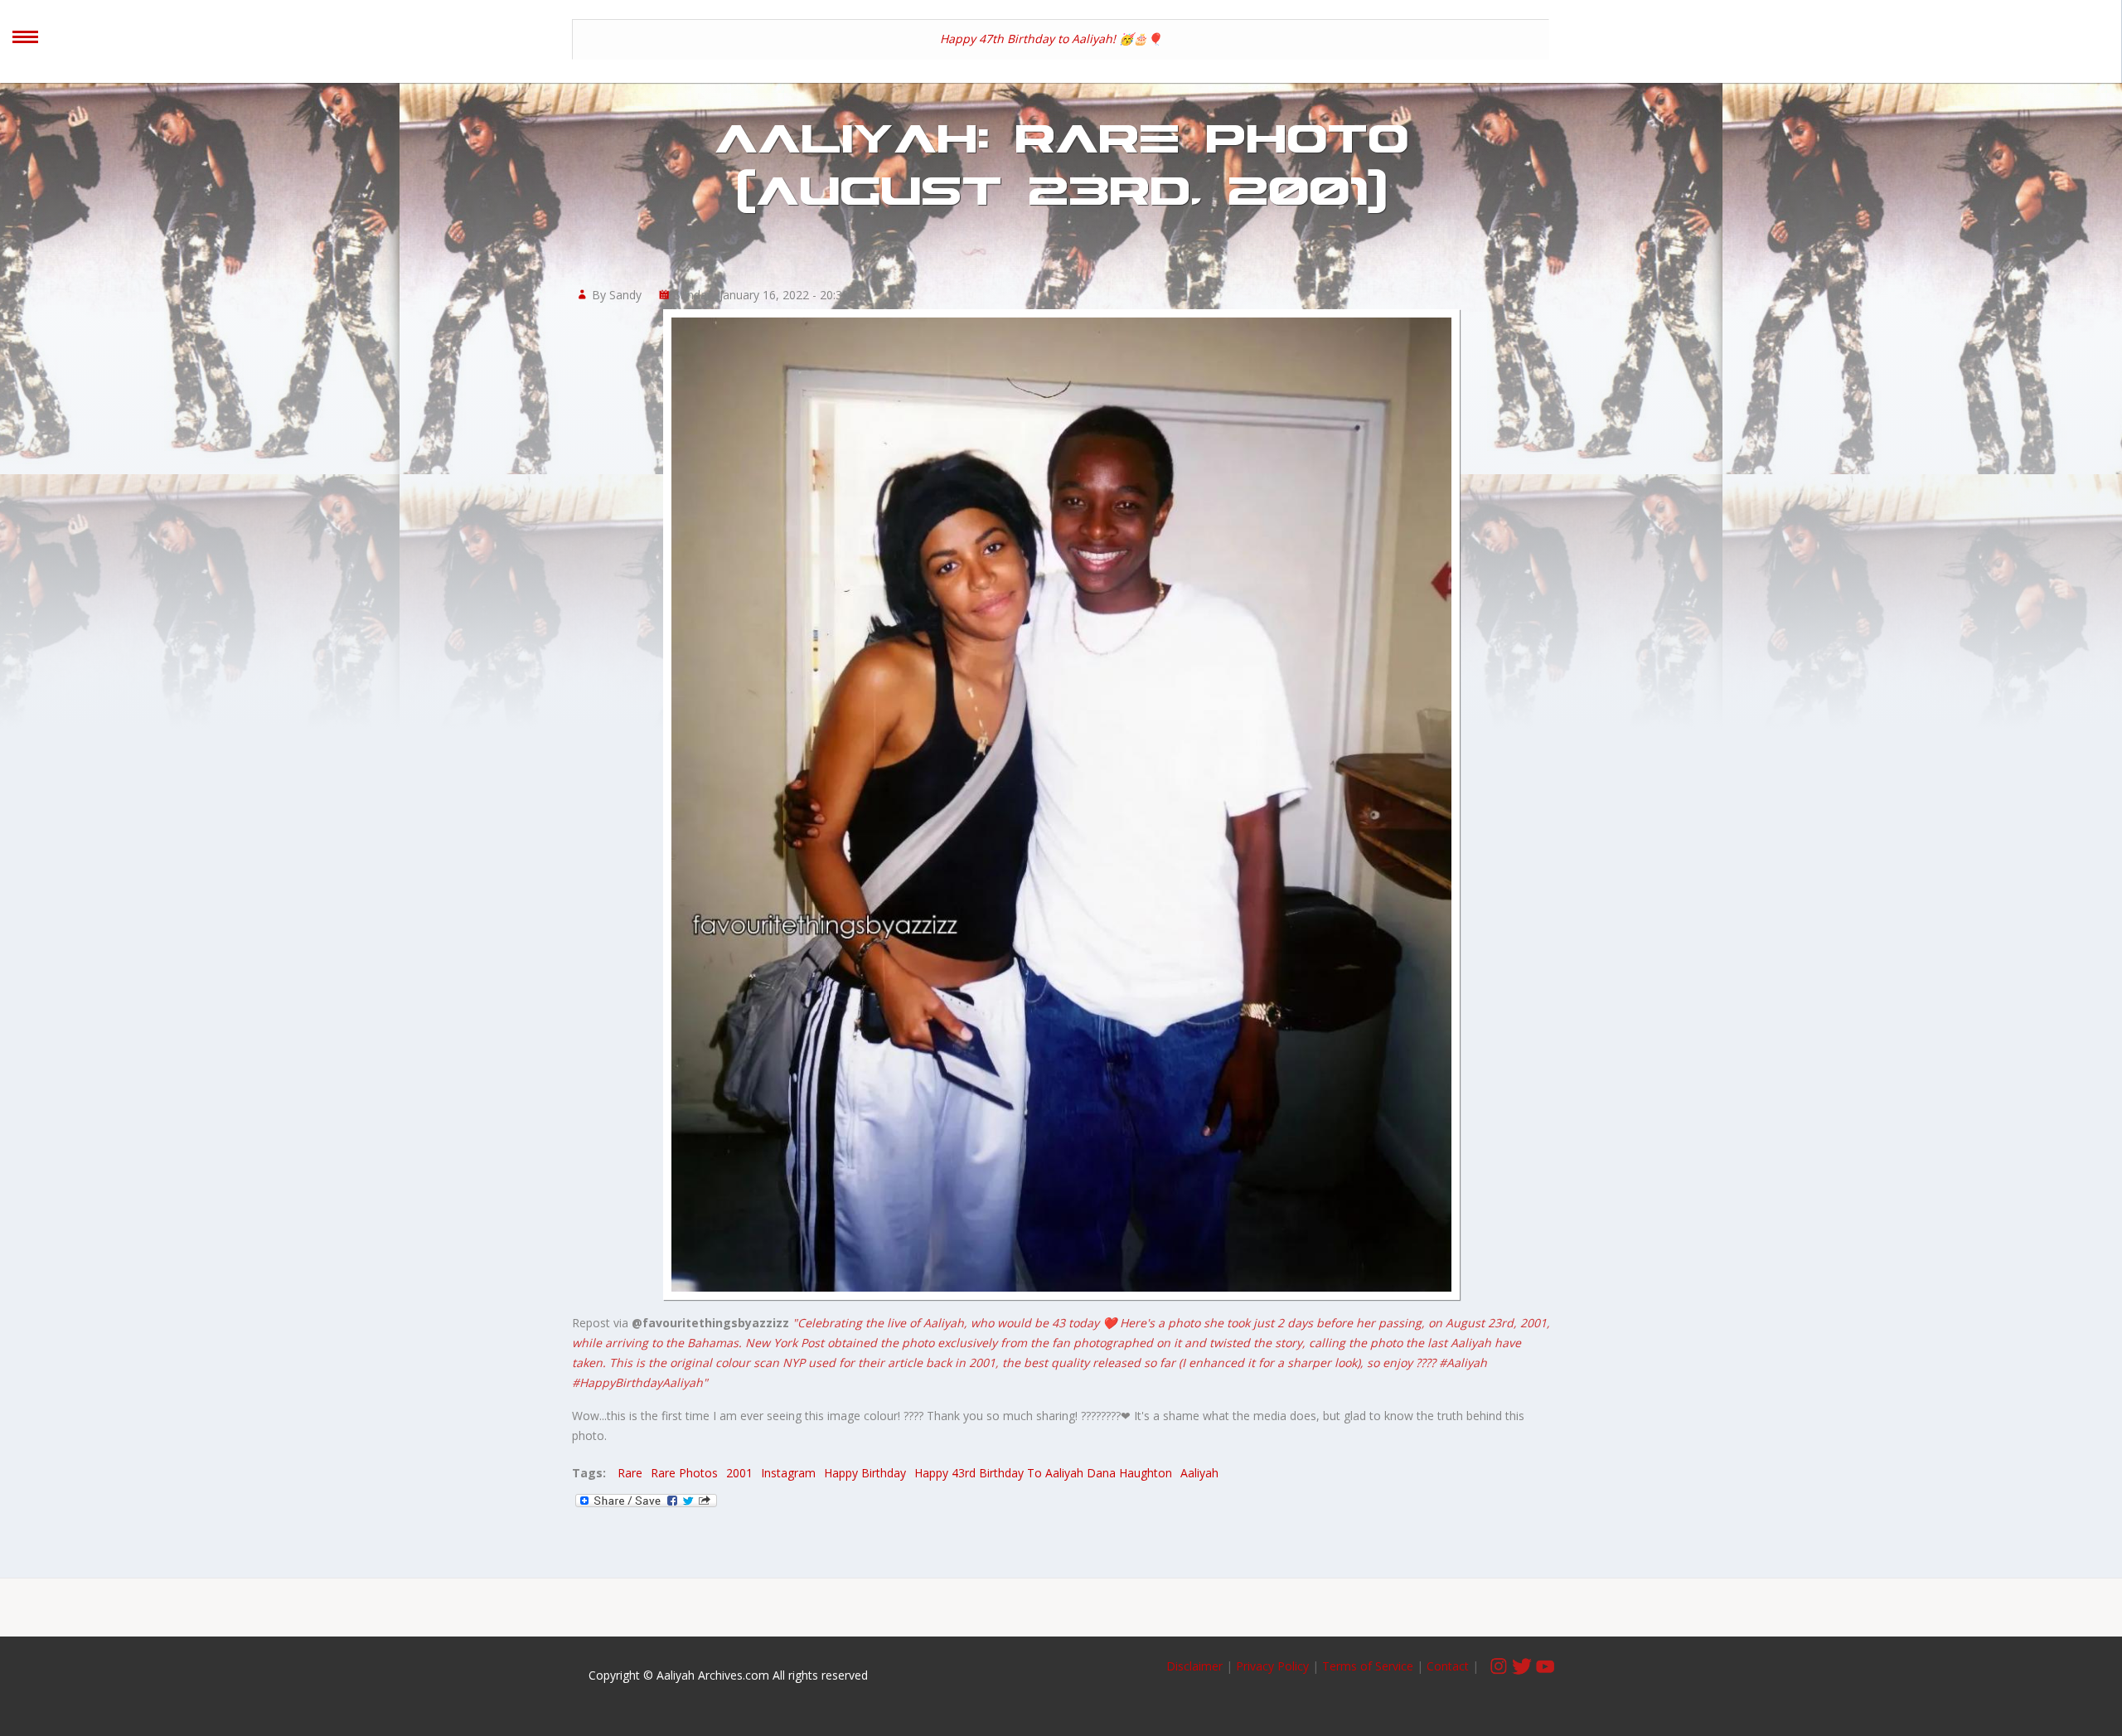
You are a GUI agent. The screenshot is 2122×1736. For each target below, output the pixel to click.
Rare (630, 1473)
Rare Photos (684, 1473)
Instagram (788, 1473)
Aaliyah (1199, 1473)
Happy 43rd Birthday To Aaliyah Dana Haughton (1043, 1473)
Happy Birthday (865, 1473)
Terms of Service (1368, 1666)
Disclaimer (1196, 1666)
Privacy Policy (1272, 1666)
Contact (1448, 1666)
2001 (739, 1473)
